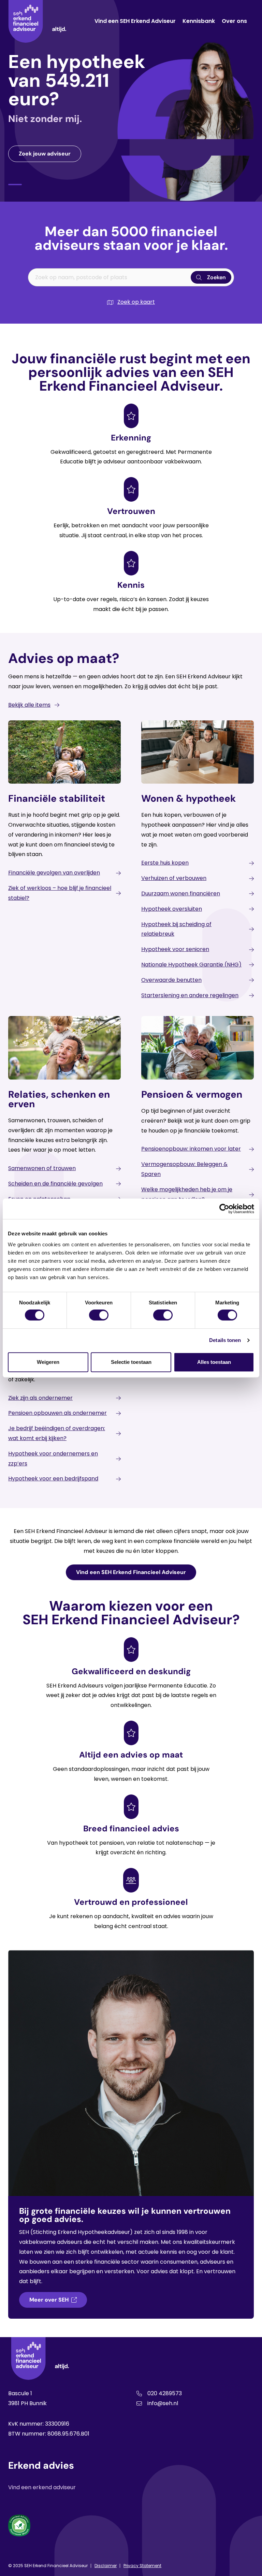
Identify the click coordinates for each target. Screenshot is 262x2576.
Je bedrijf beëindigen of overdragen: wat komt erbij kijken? (57, 1433)
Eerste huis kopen (165, 863)
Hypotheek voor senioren (175, 949)
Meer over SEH (49, 2300)
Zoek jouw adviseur (45, 154)
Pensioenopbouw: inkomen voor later (191, 1149)
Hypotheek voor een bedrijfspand (53, 1479)
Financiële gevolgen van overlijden (54, 873)
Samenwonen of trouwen (42, 1168)
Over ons (234, 21)
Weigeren (48, 1362)
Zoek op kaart (136, 302)
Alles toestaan (214, 1362)
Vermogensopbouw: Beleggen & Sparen (184, 1169)
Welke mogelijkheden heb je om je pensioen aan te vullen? (187, 1194)
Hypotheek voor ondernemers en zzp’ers (53, 1459)
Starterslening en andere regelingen (190, 995)
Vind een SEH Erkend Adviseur (135, 21)
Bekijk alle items (29, 705)
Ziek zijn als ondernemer (40, 1398)
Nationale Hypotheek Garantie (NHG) (191, 965)
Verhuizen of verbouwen (174, 878)
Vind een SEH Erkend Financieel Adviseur (131, 1572)
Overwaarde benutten (171, 980)
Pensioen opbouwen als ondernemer (57, 1413)
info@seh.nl (163, 2403)
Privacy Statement (142, 2566)
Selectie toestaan (131, 1362)
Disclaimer (106, 2566)
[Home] (37, 21)
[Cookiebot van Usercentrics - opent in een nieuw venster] (224, 1209)
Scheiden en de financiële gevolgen (55, 1184)
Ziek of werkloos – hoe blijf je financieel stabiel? (60, 893)
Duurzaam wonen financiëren (181, 893)
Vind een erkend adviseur (42, 2487)
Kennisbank (199, 21)
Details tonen (225, 1340)
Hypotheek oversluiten (172, 909)
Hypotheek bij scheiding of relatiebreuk (176, 929)
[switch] (99, 1315)
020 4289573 (165, 2393)
